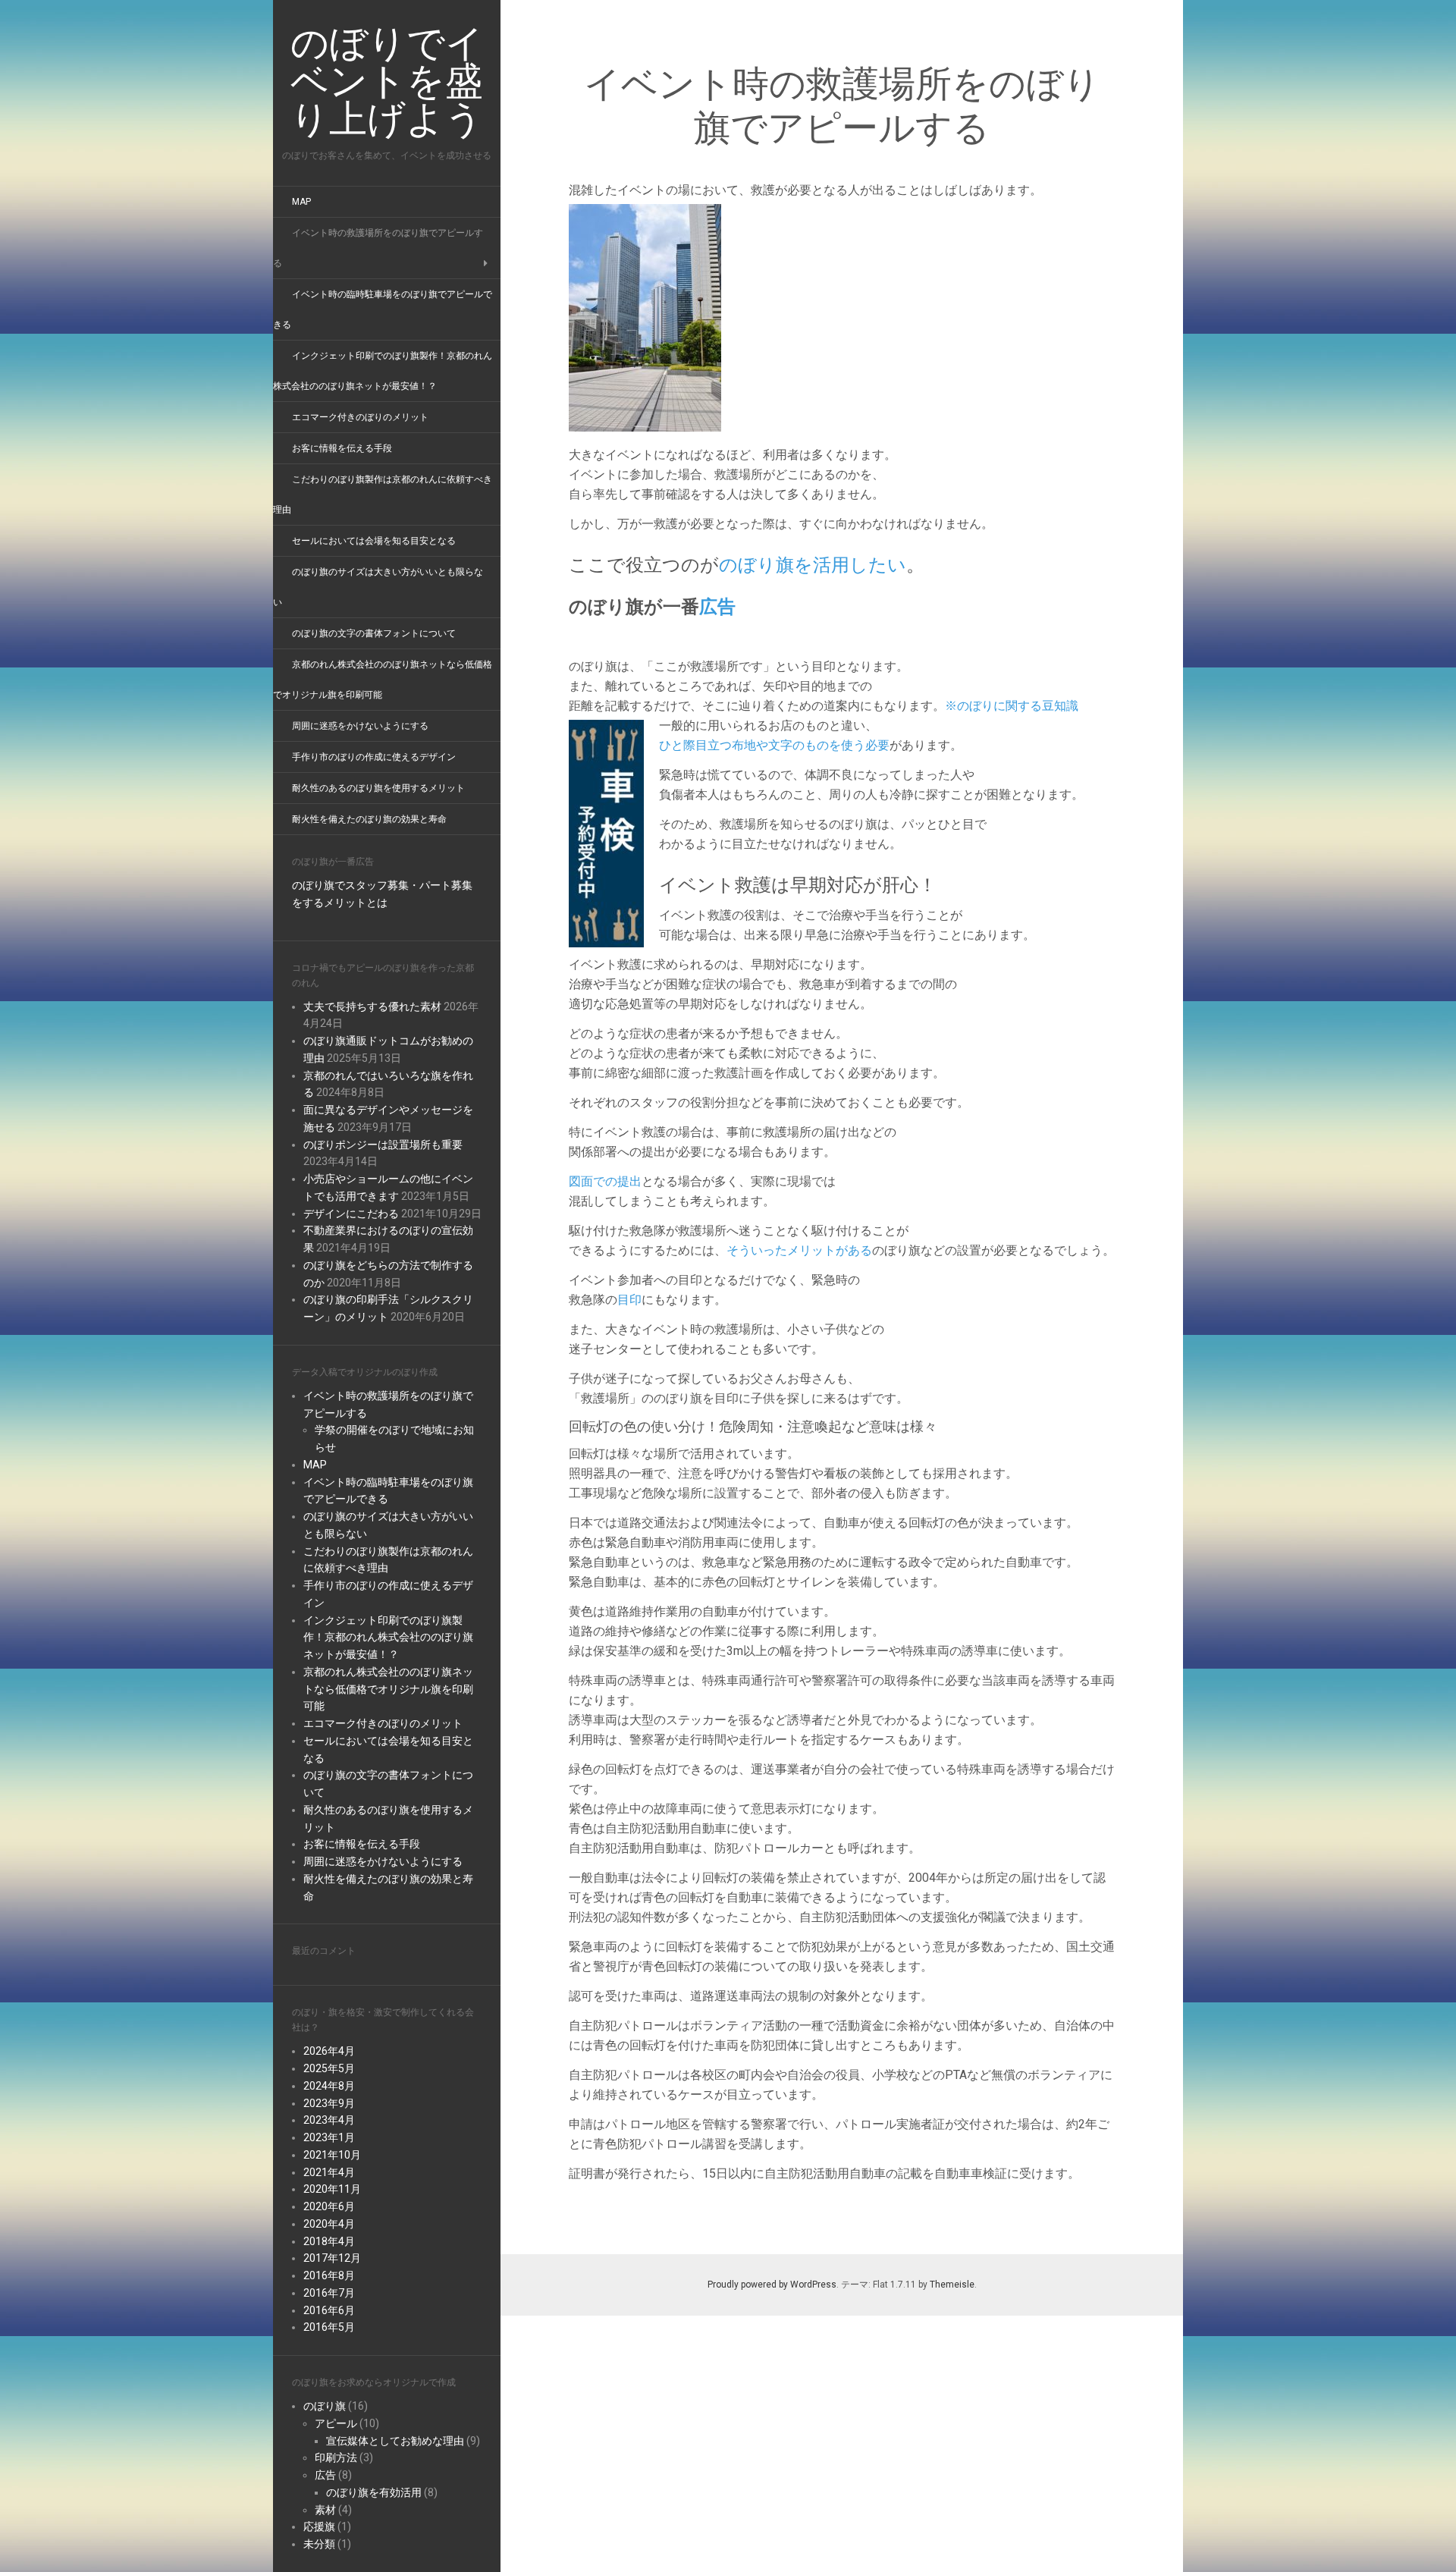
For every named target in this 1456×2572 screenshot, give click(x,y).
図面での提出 (605, 1181)
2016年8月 (329, 2275)
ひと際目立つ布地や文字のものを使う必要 (774, 745)
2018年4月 (329, 2241)
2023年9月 (329, 2103)
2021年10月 (332, 2155)
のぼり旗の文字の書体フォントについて (374, 633)
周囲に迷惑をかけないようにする (360, 726)
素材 (325, 2510)
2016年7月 (329, 2293)
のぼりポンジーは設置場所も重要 (383, 1145)
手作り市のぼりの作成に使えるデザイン (374, 757)
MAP (301, 202)
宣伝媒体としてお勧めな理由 (395, 2441)
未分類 (319, 2544)
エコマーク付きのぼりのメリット (360, 417)
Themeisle (952, 2285)
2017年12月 (332, 2258)
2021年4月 (329, 2172)
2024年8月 (329, 2086)
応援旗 (319, 2526)
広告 (325, 2475)
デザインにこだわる (351, 1214)
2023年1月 (329, 2137)
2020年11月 (332, 2189)
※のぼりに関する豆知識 (1012, 706)
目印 (629, 1300)
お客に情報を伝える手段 (342, 448)
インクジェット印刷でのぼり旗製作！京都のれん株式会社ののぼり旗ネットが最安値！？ (388, 1638)
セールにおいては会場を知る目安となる (374, 541)
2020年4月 (329, 2224)
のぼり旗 (325, 2406)
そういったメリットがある (799, 1250)
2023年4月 (329, 2120)
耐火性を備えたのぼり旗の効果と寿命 (369, 819)
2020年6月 (329, 2206)
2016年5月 (329, 2327)
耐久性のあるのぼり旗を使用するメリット (378, 788)
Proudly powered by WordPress (772, 2285)
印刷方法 (336, 2457)
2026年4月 (329, 2051)
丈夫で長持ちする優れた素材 (372, 1007)
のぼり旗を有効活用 (374, 2492)
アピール (336, 2423)
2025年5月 (329, 2068)
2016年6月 (329, 2310)
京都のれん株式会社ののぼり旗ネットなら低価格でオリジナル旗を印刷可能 (388, 1689)
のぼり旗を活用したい (813, 564)
